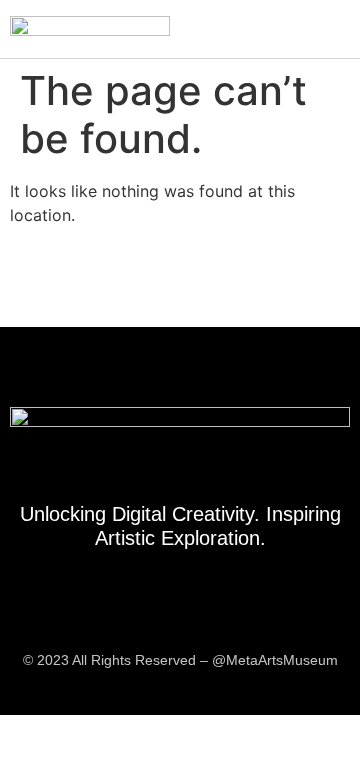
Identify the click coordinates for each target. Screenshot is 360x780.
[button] (334, 29)
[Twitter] (203, 610)
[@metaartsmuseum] (158, 610)
